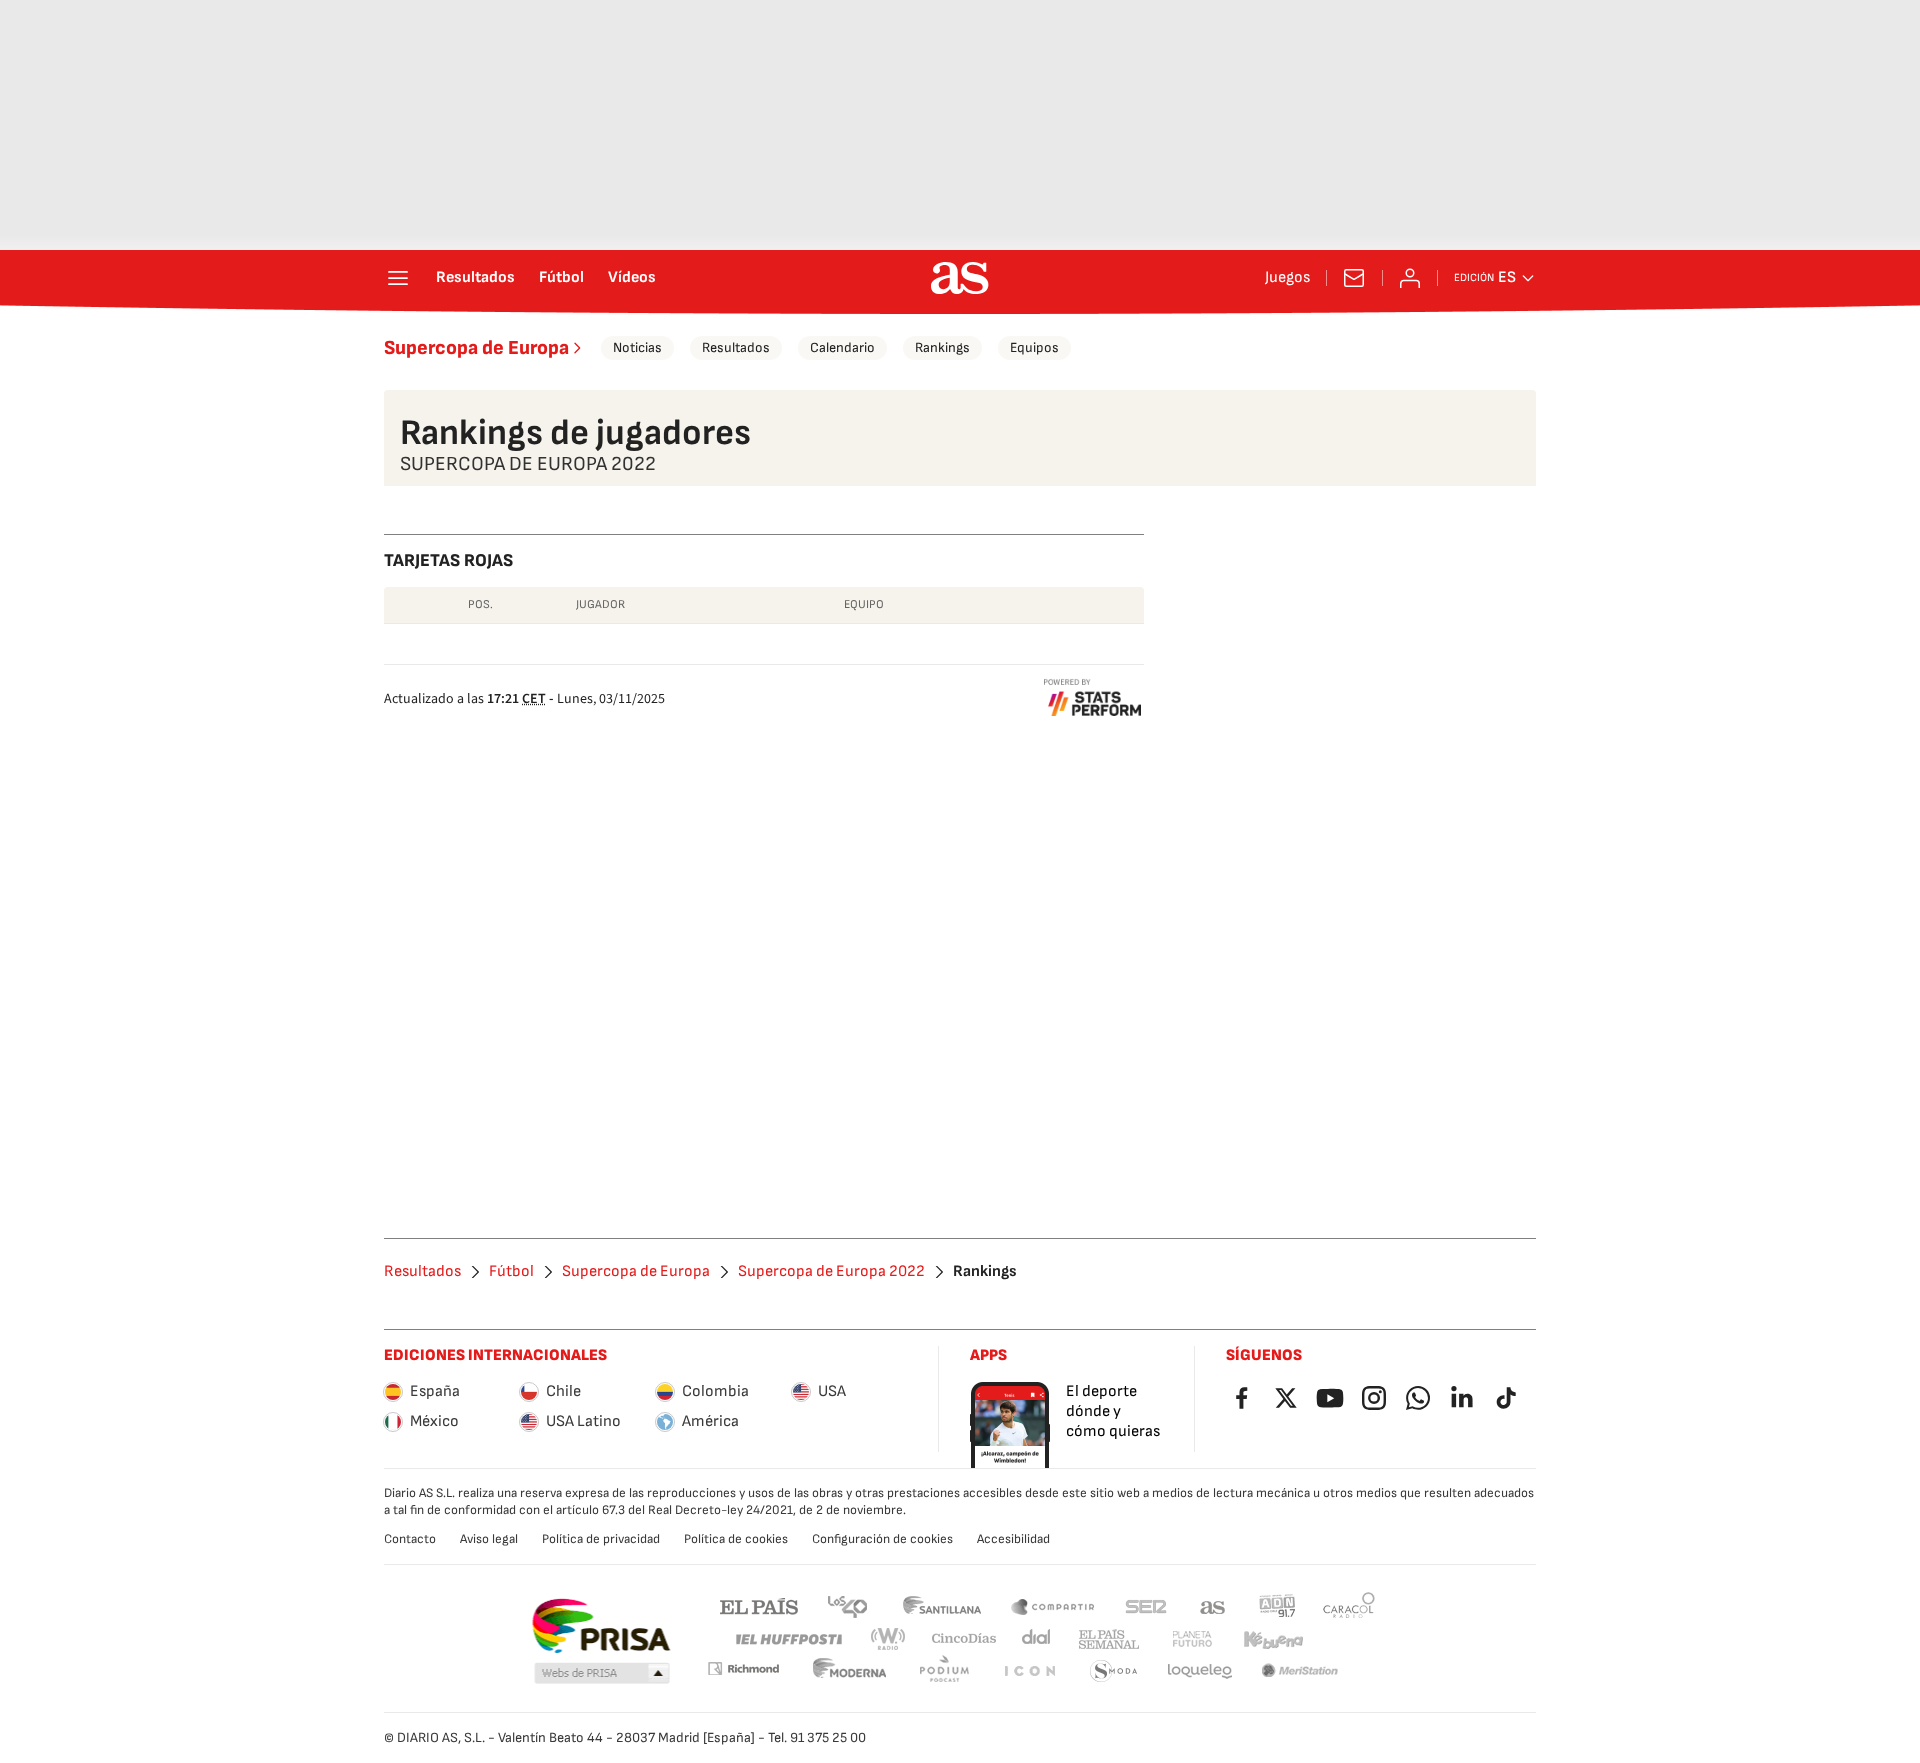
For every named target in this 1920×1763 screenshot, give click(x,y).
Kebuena (1273, 1639)
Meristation (1300, 1671)
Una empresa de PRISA (600, 1626)
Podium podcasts (944, 1671)
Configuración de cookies (882, 1539)
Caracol (1349, 1605)
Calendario (842, 347)
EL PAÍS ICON (1029, 1671)
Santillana (941, 1605)
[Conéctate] (1410, 278)
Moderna (850, 1671)
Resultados (475, 278)
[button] (602, 1674)
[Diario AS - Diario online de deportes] (960, 278)
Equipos (1034, 347)
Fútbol (561, 278)
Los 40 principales (847, 1605)
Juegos (1287, 278)
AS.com (1213, 1605)
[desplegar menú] (398, 278)
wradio (889, 1639)
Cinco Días (964, 1639)
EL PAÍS (759, 1605)
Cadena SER (1146, 1605)
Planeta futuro (1192, 1639)
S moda (1114, 1671)
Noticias (637, 347)
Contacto (410, 1539)
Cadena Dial (1037, 1639)
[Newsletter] (1354, 278)
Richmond (743, 1668)
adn (1277, 1605)
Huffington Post (787, 1639)
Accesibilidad (1013, 1539)
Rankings (942, 347)
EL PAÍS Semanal (1108, 1639)
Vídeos (632, 278)
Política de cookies (736, 1539)
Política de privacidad (601, 1539)
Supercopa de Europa (476, 348)
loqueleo (1200, 1671)
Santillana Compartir (1053, 1605)
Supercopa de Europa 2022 (831, 1272)
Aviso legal (489, 1539)
